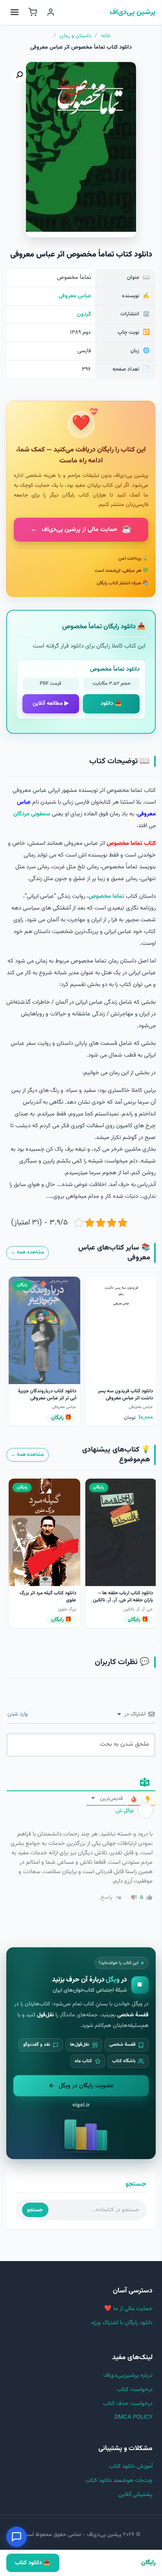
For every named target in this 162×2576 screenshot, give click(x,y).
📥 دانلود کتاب (33, 2563)
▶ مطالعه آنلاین (51, 704)
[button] (19, 75)
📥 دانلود (111, 704)
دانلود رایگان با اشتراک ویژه (122, 2323)
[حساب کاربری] (51, 12)
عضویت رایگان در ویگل (86, 2086)
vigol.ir (81, 2105)
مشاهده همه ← (28, 1252)
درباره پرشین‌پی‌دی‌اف (128, 2375)
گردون (84, 315)
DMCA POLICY (133, 2417)
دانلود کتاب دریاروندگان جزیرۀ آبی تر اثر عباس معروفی (47, 1395)
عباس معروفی (75, 296)
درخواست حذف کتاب (128, 2404)
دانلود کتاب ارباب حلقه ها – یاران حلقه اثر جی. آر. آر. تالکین (123, 1597)
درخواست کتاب (135, 2390)
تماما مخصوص (106, 896)
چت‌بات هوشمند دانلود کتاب (119, 2480)
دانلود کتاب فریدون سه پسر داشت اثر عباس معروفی (125, 1395)
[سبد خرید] (33, 12)
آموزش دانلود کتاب (131, 2466)
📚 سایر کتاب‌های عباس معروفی (114, 1253)
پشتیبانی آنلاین (135, 2495)
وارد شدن (18, 1714)
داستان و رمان (75, 36)
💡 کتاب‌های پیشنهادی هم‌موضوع (116, 1455)
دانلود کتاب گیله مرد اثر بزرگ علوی (48, 1597)
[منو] (15, 12)
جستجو (35, 2210)
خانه (106, 36)
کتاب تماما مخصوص (131, 843)
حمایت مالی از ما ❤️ (128, 2309)
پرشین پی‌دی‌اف (133, 13)
